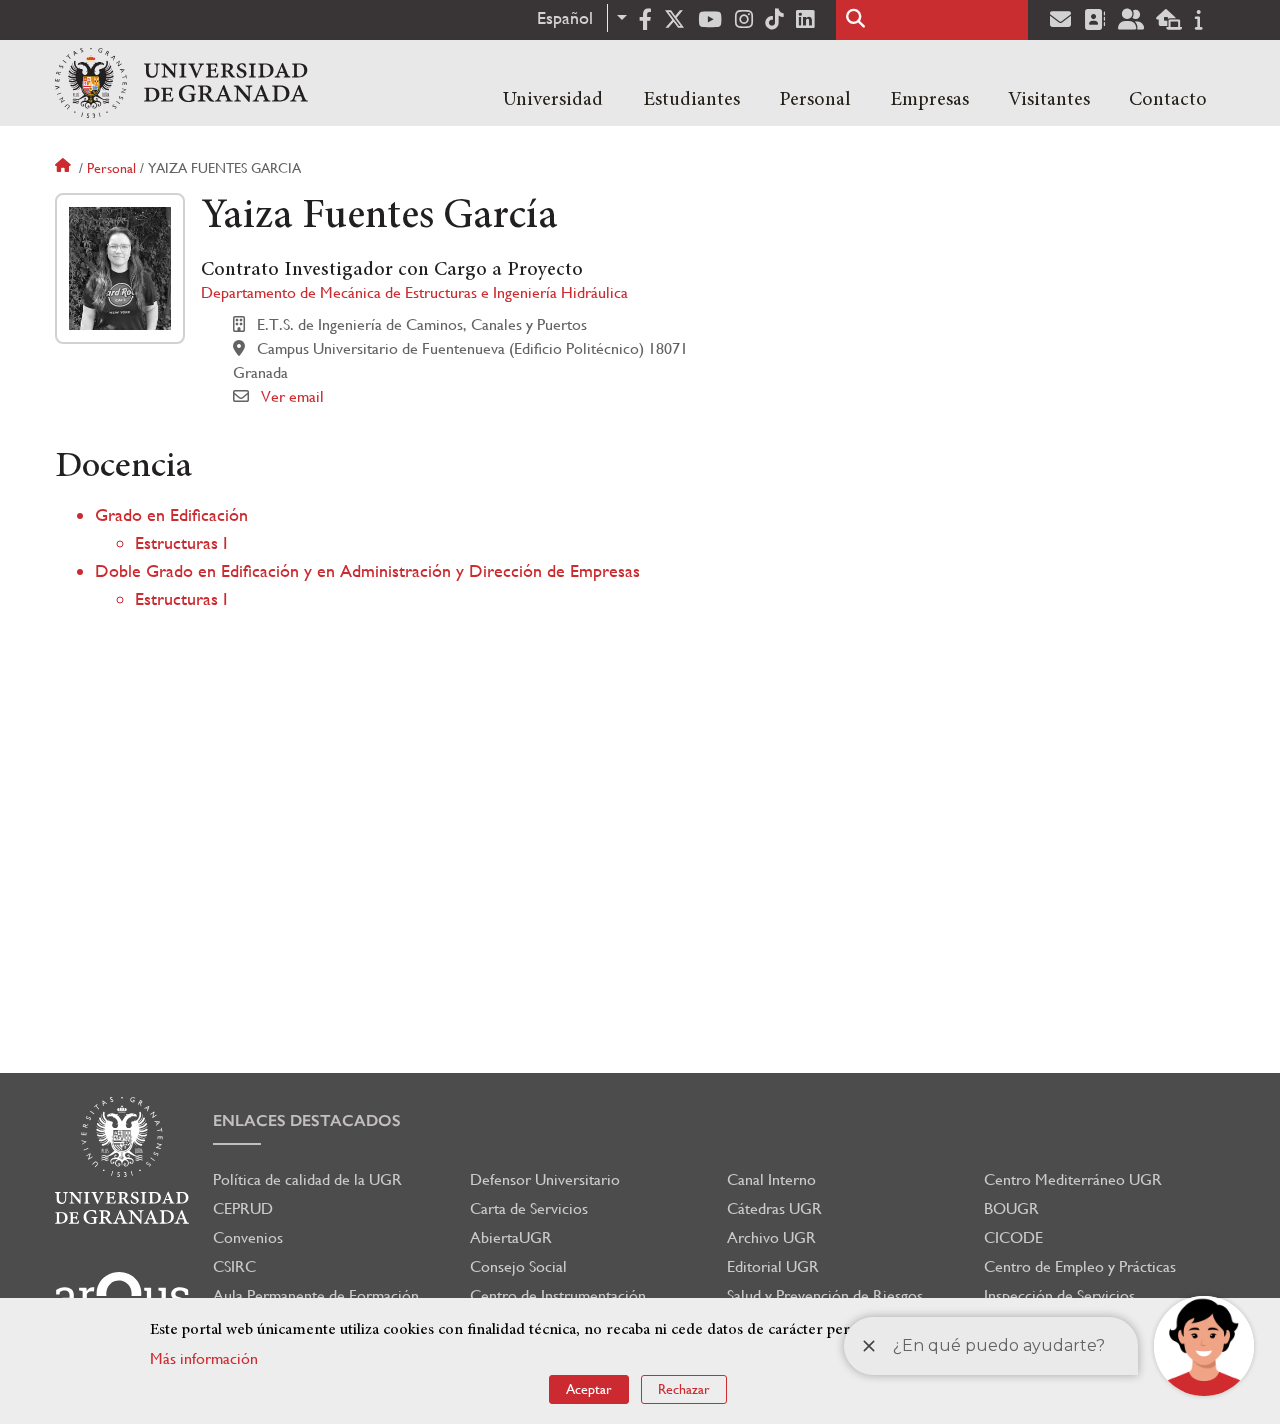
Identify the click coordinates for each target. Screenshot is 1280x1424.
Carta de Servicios (529, 1208)
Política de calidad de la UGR (307, 1179)
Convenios (248, 1237)
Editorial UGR (773, 1266)
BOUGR (1011, 1208)
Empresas (929, 100)
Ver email (292, 396)
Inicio (65, 168)
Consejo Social (518, 1266)
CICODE (1013, 1237)
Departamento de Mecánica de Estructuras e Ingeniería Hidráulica (414, 292)
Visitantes (1049, 100)
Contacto (1168, 100)
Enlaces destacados (307, 1120)
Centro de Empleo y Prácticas (1080, 1266)
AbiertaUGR (511, 1237)
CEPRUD (243, 1208)
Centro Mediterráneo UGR (1073, 1179)
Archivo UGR (771, 1237)
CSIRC (234, 1266)
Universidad (553, 100)
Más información (204, 1358)
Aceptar (589, 1389)
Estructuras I (181, 542)
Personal (815, 100)
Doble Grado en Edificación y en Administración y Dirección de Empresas (367, 570)
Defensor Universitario (545, 1179)
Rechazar (684, 1389)
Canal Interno (771, 1179)
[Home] (181, 83)
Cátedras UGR (774, 1208)
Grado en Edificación (171, 514)
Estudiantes (691, 100)
